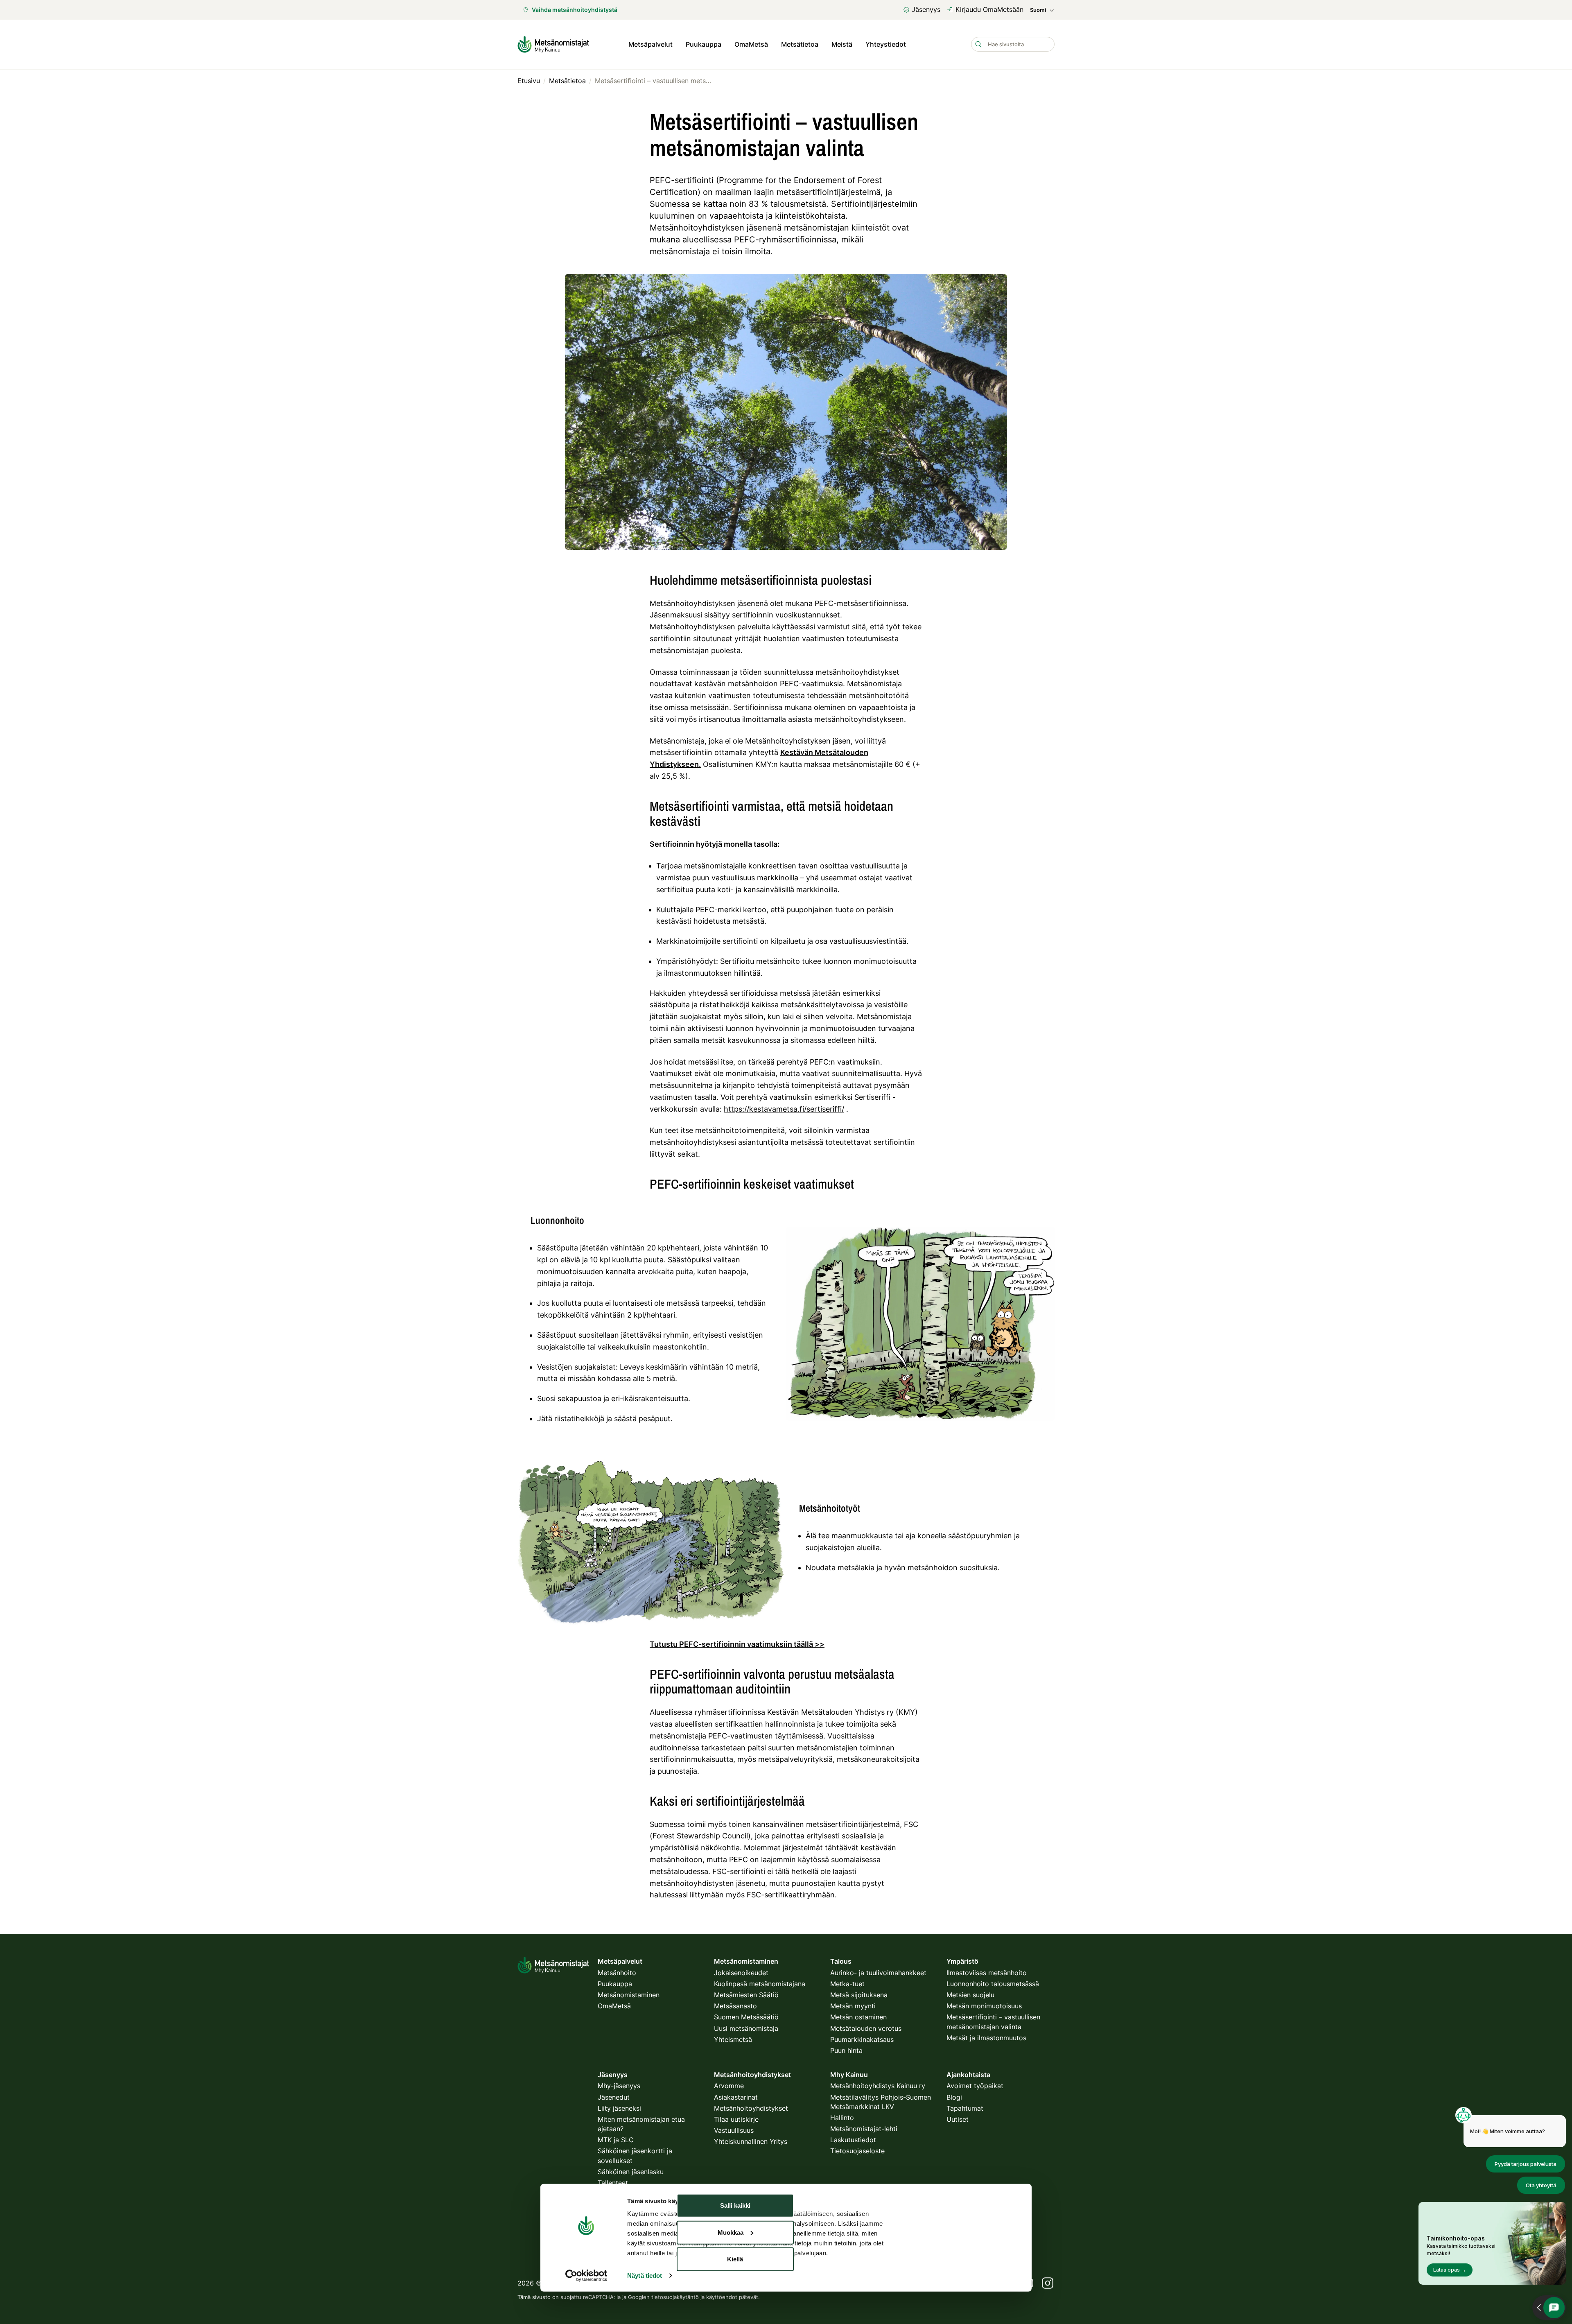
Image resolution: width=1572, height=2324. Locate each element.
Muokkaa (731, 2232)
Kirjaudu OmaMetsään (989, 9)
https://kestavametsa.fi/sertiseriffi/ (784, 1109)
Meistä (842, 44)
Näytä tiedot (645, 2275)
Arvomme (729, 2086)
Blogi (954, 2097)
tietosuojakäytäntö (675, 2297)
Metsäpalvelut (650, 44)
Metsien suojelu (970, 1995)
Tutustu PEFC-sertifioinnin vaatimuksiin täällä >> (737, 1644)
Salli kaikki (735, 2205)
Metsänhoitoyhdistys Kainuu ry (878, 2086)
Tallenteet (613, 2183)
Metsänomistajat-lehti (864, 2129)
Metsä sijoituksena (859, 1995)
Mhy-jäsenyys (619, 2086)
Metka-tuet (847, 1984)
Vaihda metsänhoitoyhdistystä (575, 10)
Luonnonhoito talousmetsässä (993, 1984)
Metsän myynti (853, 2006)
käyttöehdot (722, 2297)
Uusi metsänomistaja (746, 2028)
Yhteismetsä (733, 2039)
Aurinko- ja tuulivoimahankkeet (878, 1973)
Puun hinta (846, 2050)
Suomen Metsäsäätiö (746, 2017)
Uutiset (958, 2119)
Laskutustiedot (853, 2140)
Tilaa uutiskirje (736, 2119)
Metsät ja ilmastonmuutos (986, 2038)
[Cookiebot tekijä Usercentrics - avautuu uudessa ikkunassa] (586, 2276)
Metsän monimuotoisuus (984, 2006)
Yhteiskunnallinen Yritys (751, 2141)
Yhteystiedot (886, 44)
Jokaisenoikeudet (741, 1973)
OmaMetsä (751, 44)
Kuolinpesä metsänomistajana (760, 1984)
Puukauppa (704, 44)
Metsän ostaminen (858, 2017)
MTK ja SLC (616, 2140)
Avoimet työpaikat (975, 2086)
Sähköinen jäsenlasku (631, 2172)
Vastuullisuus (734, 2130)
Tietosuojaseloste (857, 2151)
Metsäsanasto (735, 2006)
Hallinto (842, 2118)
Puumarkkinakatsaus (862, 2039)
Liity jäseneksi (619, 2108)
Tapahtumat (965, 2108)
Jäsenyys (926, 9)
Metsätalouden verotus (866, 2028)
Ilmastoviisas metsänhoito (987, 1973)
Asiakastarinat (736, 2097)
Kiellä (735, 2259)
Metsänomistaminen (629, 1995)
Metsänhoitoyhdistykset (751, 2108)
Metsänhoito (617, 1973)
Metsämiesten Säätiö (746, 1995)
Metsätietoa (800, 44)
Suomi (1038, 10)
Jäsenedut (614, 2097)
